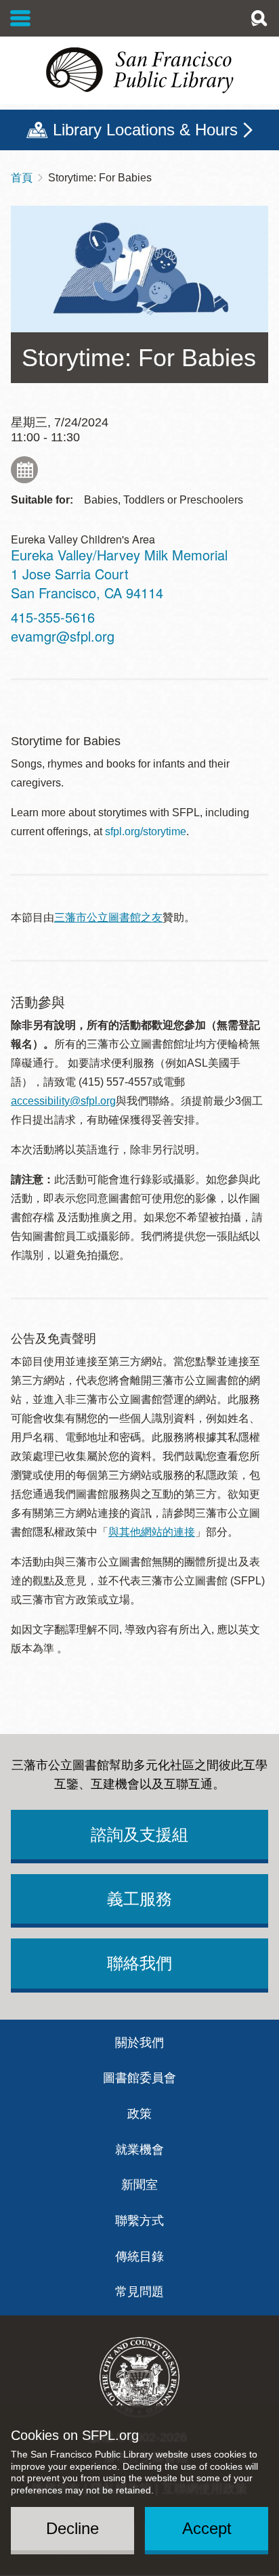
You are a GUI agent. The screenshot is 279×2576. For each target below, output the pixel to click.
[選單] (21, 18)
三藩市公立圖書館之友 (108, 917)
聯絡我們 (139, 1963)
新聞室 (139, 2185)
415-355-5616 (53, 617)
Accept (207, 2528)
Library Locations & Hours (145, 130)
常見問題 (139, 2292)
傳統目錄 (139, 2257)
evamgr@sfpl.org (63, 636)
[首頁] (139, 70)
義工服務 (139, 1899)
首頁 (22, 178)
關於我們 (139, 2043)
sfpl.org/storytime (146, 831)
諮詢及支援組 (139, 1835)
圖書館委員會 (139, 2078)
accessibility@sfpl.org (63, 1101)
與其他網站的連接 (152, 1532)
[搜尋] (259, 18)
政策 (139, 2114)
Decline (72, 2528)
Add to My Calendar (24, 470)
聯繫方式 (139, 2221)
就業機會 (139, 2150)
